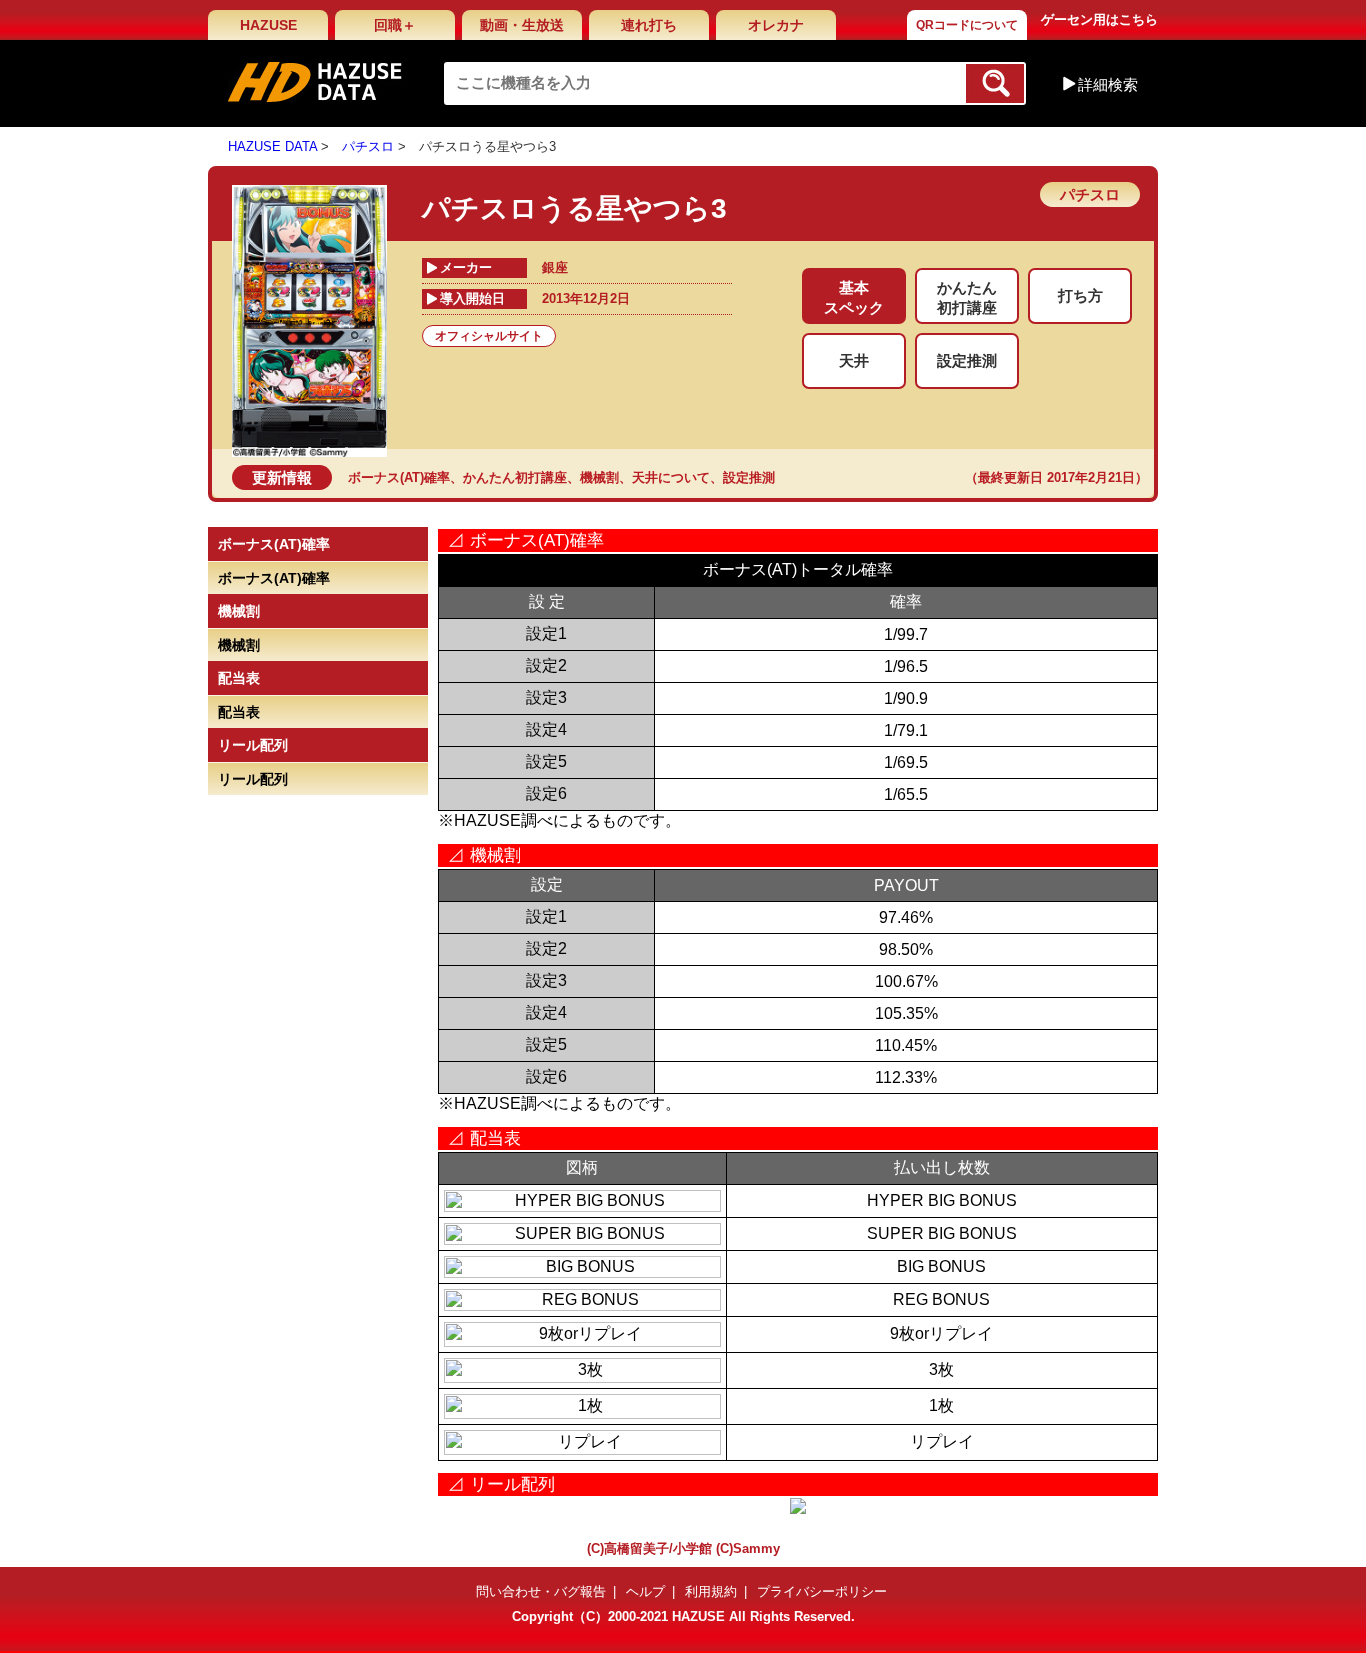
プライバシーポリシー (822, 1591)
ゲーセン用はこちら (1099, 19)
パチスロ (368, 146)
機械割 (599, 477)
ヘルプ (645, 1591)
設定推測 (749, 477)
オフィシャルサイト (489, 336)
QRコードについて (967, 25)
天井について (671, 477)
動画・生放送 (522, 25)
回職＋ (395, 25)
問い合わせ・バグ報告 (541, 1591)
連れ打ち (649, 25)
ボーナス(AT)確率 (399, 477)
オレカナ (776, 25)
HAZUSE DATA (272, 146)
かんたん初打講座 (515, 477)
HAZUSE (268, 25)
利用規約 (711, 1591)
